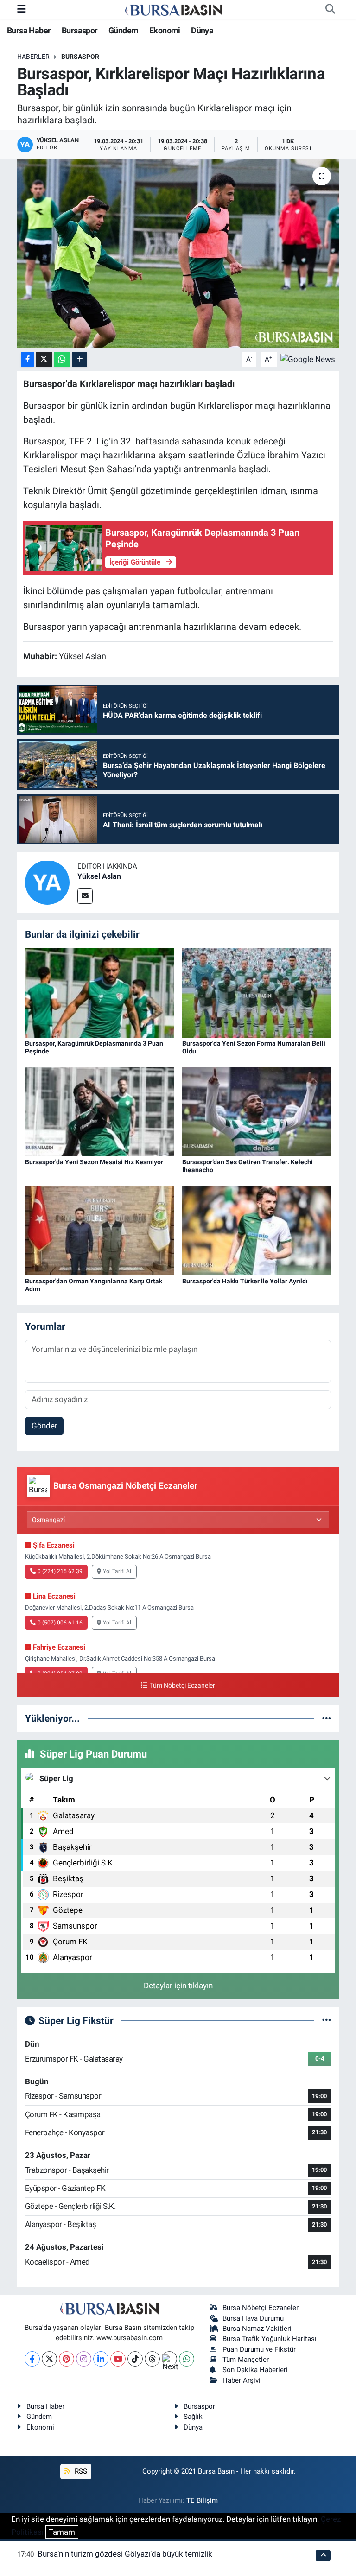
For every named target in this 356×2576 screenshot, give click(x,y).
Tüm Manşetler (246, 2360)
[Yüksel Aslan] (47, 882)
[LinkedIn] (101, 2359)
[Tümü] (327, 1718)
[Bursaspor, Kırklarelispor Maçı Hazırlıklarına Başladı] (178, 253)
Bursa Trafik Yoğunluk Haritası (270, 2339)
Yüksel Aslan (99, 876)
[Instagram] (84, 2359)
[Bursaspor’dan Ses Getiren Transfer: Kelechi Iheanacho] (257, 1111)
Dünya (202, 30)
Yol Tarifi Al (117, 1571)
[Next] (169, 2359)
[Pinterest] (67, 2359)
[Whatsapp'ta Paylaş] (62, 359)
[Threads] (152, 2359)
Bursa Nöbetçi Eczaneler (261, 2308)
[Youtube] (118, 2359)
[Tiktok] (135, 2359)
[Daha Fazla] (79, 359)
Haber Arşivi (242, 2380)
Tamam (62, 2532)
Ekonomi (165, 30)
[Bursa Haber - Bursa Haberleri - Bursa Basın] (174, 9)
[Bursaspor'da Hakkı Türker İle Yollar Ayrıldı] (257, 1230)
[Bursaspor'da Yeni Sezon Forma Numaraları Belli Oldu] (257, 992)
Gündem (123, 30)
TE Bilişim (202, 2500)
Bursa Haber (29, 30)
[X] (49, 2359)
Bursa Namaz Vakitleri (257, 2329)
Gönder (44, 1426)
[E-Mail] (85, 896)
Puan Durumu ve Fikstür (259, 2349)
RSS (80, 2471)
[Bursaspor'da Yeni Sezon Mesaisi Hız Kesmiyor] (100, 1111)
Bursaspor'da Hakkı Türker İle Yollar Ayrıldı (245, 1281)
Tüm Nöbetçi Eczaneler (182, 1685)
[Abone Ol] (308, 359)
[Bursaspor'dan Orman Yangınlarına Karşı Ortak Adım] (100, 1230)
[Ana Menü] (22, 9)
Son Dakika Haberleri (255, 2370)
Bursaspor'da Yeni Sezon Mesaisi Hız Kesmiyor (94, 1162)
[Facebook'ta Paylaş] (27, 359)
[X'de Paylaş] (44, 359)
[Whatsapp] (187, 2359)
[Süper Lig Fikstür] (327, 2020)
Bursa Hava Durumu (253, 2318)
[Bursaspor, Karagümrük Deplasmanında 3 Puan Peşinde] (100, 992)
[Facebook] (32, 2359)
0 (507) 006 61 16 (60, 1623)
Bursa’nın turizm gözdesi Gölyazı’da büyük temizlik (125, 2554)
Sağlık (193, 2417)
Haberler (33, 57)
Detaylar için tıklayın (178, 1986)
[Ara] (330, 9)
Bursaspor (80, 30)
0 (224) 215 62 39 (60, 1571)
